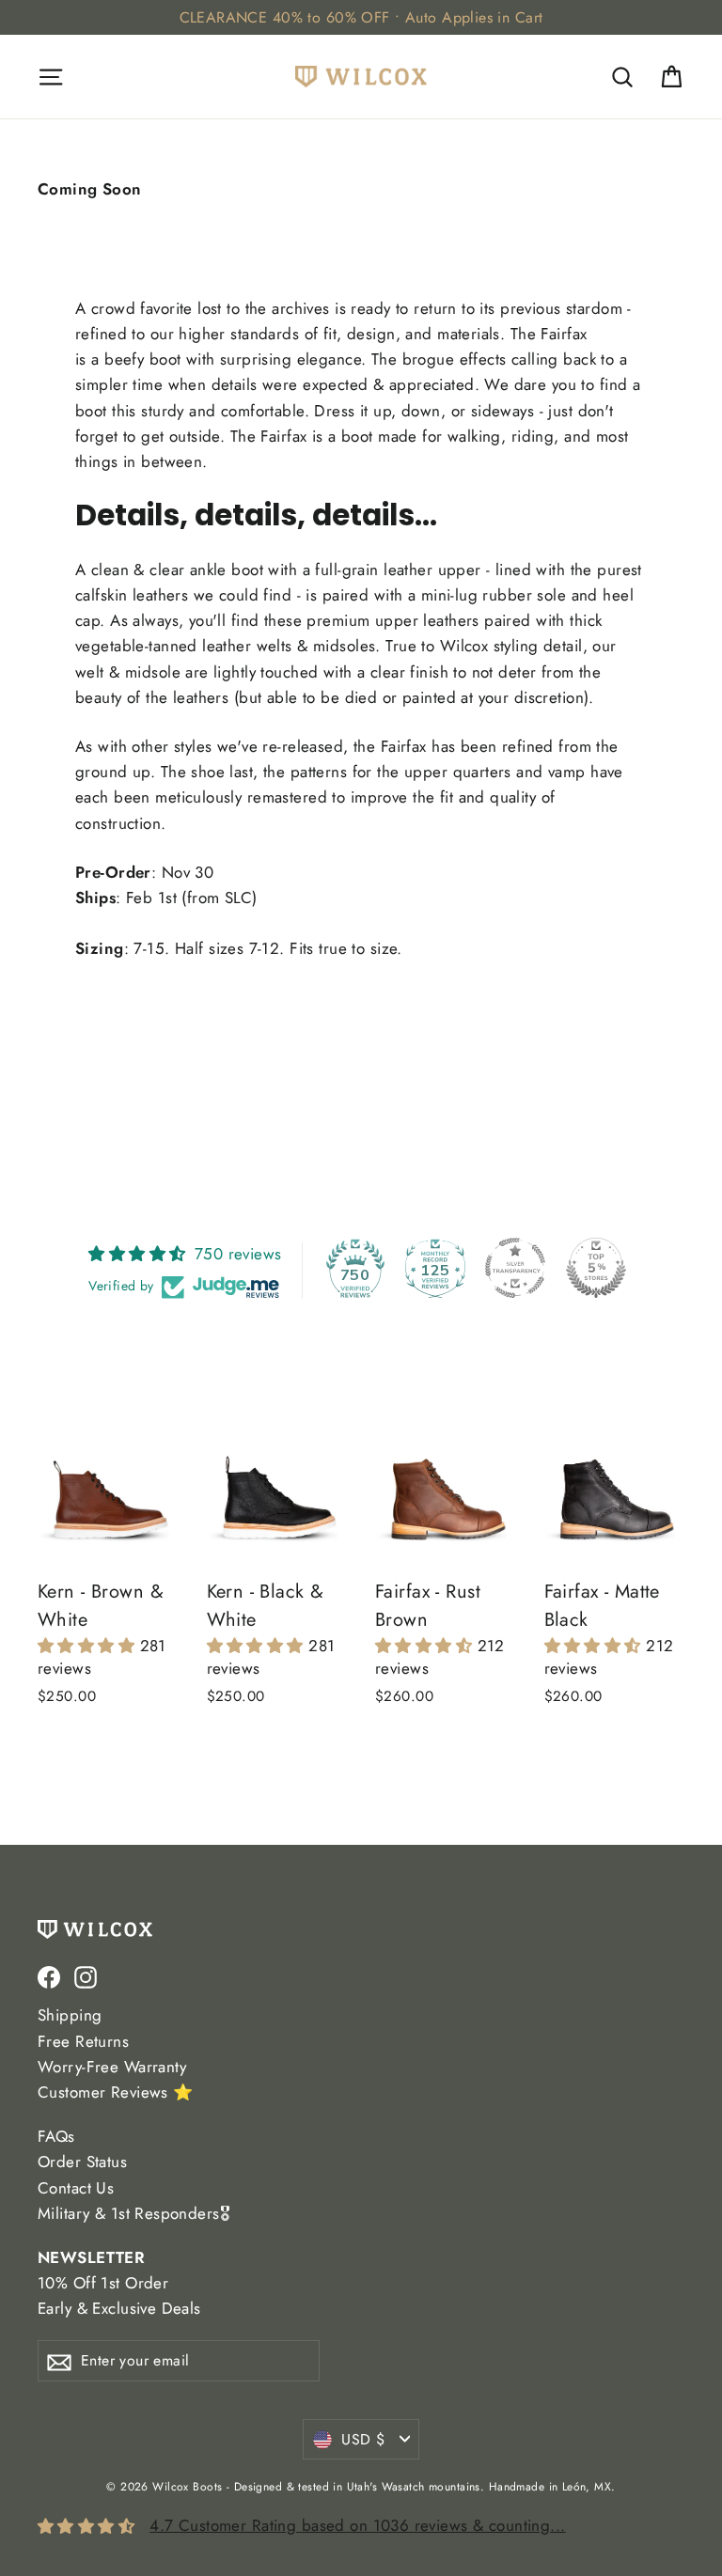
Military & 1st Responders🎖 (133, 2213)
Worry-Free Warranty (112, 2067)
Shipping (70, 2015)
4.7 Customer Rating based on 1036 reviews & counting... (357, 2525)
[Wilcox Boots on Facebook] (49, 1976)
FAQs (56, 2136)
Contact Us (76, 2188)
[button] (89, 1646)
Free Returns (83, 2041)
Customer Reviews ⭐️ (116, 2092)
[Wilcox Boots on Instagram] (86, 1976)
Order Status (82, 2162)
